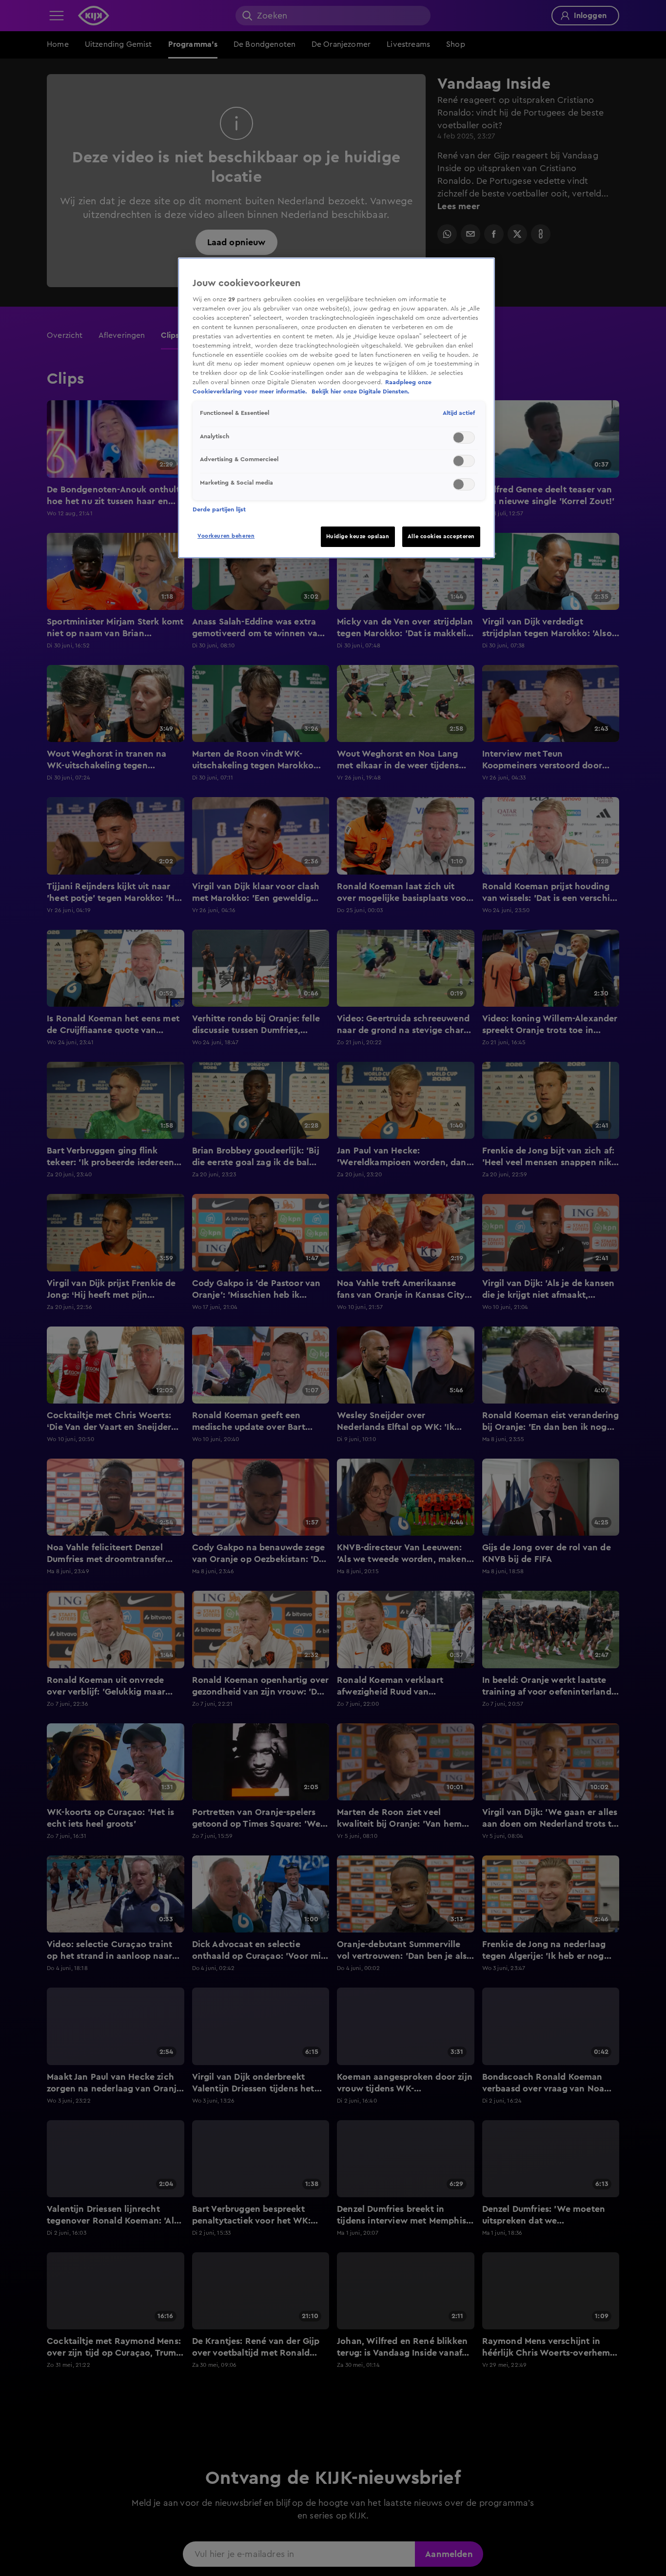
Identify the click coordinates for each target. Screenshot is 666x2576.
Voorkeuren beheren (226, 536)
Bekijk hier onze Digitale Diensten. (361, 392)
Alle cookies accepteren (441, 537)
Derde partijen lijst (219, 509)
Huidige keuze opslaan (358, 537)
